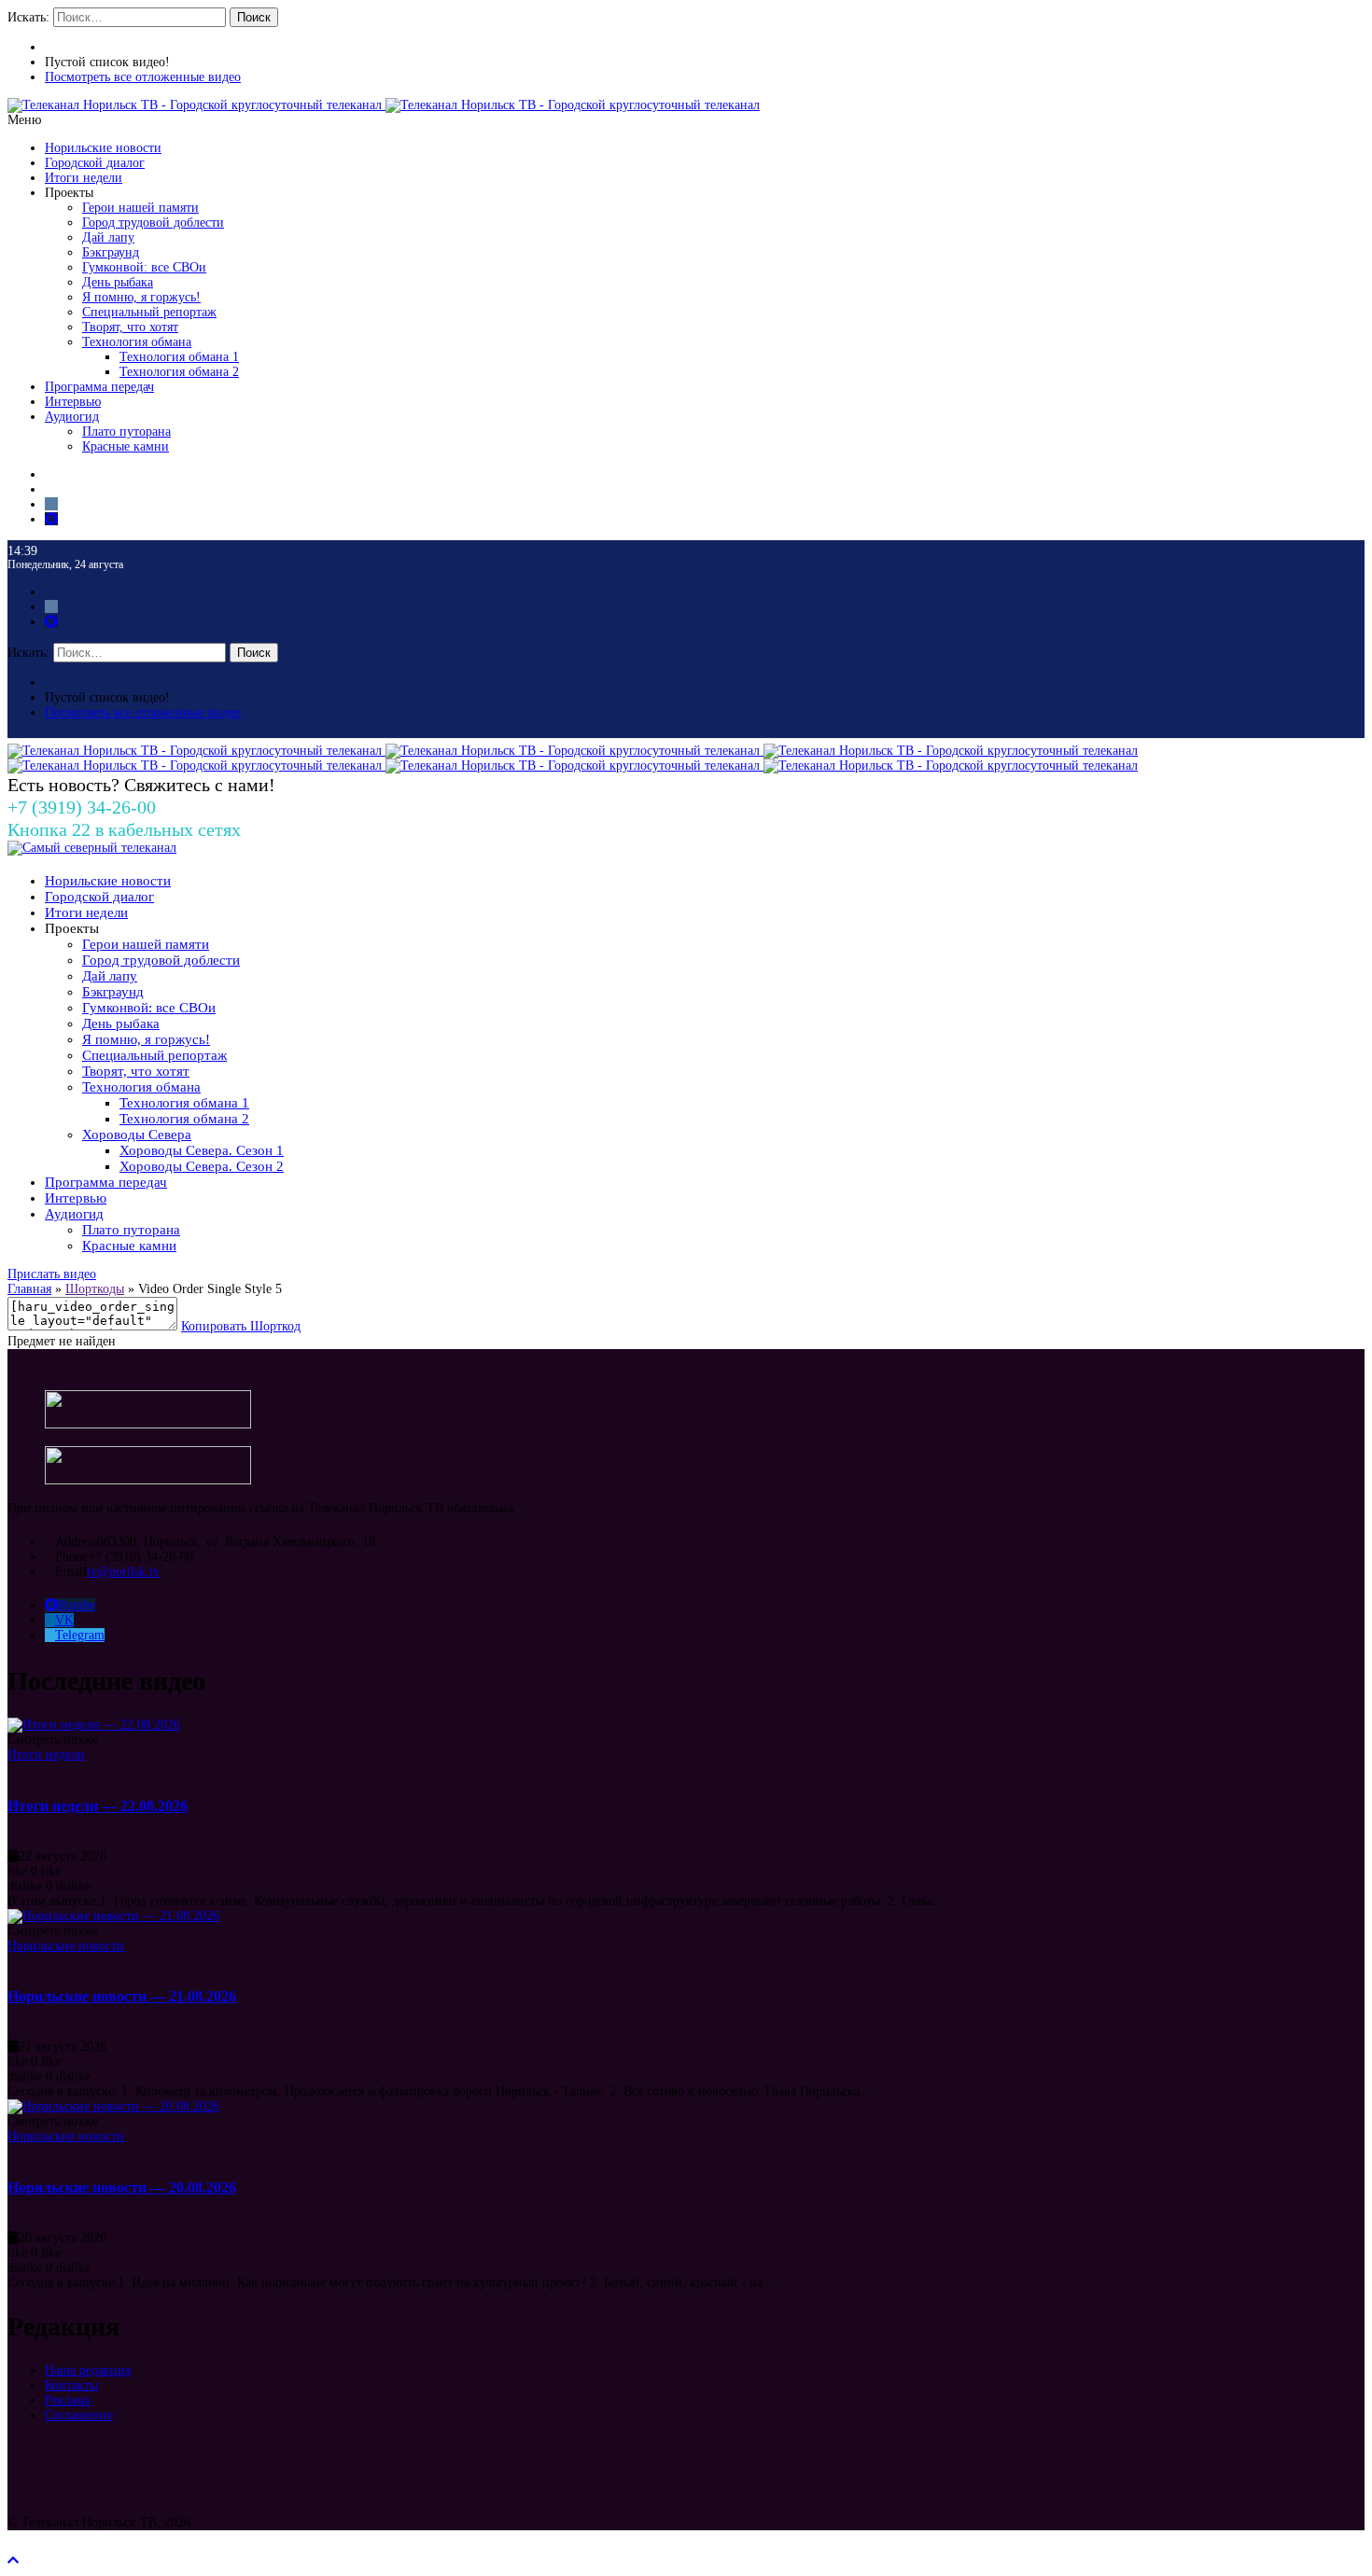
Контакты (71, 2385)
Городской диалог (95, 163)
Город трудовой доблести (153, 223)
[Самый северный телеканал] (92, 848)
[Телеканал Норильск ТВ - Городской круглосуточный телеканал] (196, 105)
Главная (29, 1289)
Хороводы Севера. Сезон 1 (202, 1150)
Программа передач (99, 387)
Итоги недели (84, 178)
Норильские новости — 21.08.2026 (122, 1996)
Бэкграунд (111, 252)
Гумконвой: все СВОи (144, 267)
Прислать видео (52, 1274)
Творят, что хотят (130, 327)
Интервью (73, 402)
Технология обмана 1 (179, 357)
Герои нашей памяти (140, 208)
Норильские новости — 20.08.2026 (122, 2187)
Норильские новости (103, 148)
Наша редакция (88, 2370)
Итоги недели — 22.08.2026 (98, 1806)
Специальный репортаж (149, 312)
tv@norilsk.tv (123, 1572)
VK (64, 1620)
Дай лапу (108, 237)
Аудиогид (72, 417)
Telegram (80, 1635)
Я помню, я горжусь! (141, 297)
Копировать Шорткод (241, 1326)
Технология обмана (137, 342)
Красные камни (126, 446)
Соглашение (79, 2415)
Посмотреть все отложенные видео (143, 77)
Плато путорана (126, 432)
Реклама (68, 2400)
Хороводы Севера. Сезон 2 (202, 1166)
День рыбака (118, 282)
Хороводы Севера (137, 1135)
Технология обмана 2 (179, 372)
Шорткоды (95, 1289)
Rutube (77, 1605)
